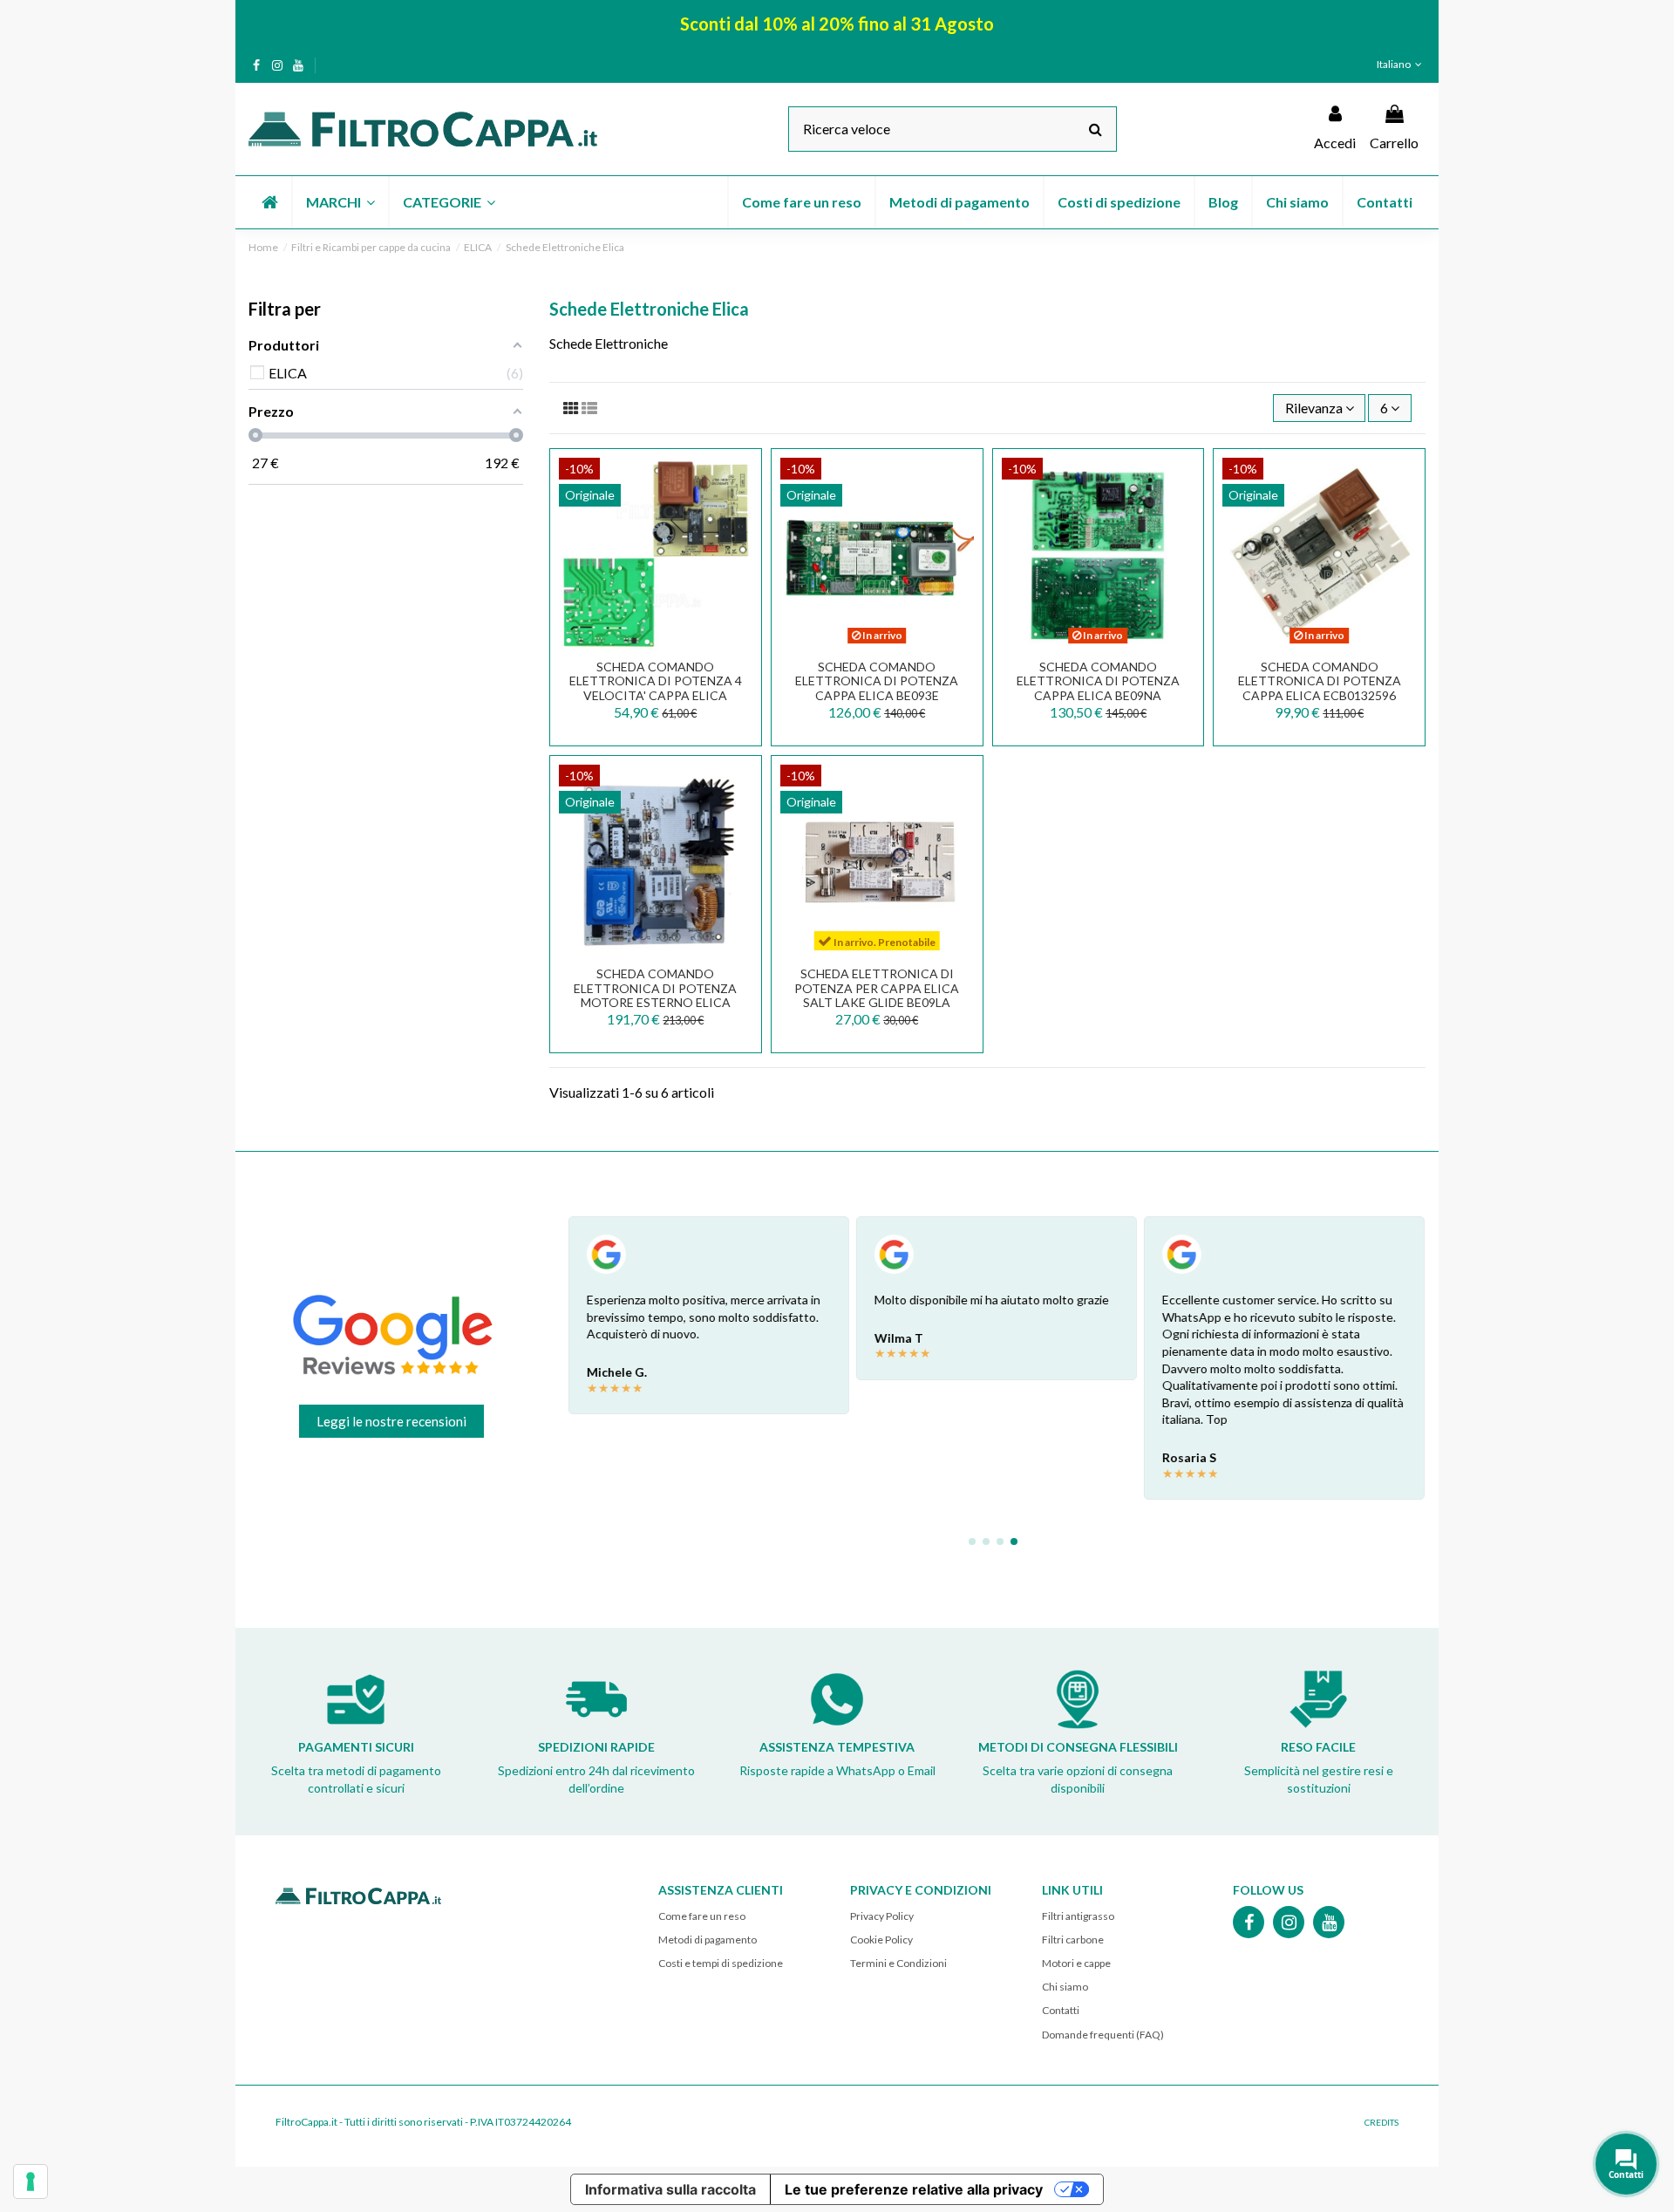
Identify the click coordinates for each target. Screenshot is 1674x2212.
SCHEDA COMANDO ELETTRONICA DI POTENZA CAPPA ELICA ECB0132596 (1320, 681)
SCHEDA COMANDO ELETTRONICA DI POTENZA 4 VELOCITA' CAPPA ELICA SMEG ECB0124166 (656, 688)
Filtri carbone (1073, 1940)
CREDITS (1381, 2122)
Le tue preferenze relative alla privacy (914, 2189)
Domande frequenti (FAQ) (1103, 2035)
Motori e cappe (1076, 1963)
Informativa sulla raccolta (670, 2189)
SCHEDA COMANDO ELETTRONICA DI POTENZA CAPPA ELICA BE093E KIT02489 (877, 688)
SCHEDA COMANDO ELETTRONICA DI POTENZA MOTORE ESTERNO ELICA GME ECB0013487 (655, 995)
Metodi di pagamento (708, 1940)
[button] (340, 202)
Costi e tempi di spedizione (721, 1963)
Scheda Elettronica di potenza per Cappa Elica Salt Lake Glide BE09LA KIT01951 (877, 995)
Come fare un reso (702, 1916)
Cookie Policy (881, 1940)
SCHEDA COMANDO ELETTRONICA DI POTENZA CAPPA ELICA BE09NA (1098, 681)
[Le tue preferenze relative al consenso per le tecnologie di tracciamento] (31, 2181)
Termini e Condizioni (898, 1963)
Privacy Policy (882, 1916)
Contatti (1061, 2010)
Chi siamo (1065, 1987)
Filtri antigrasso (1078, 1916)
